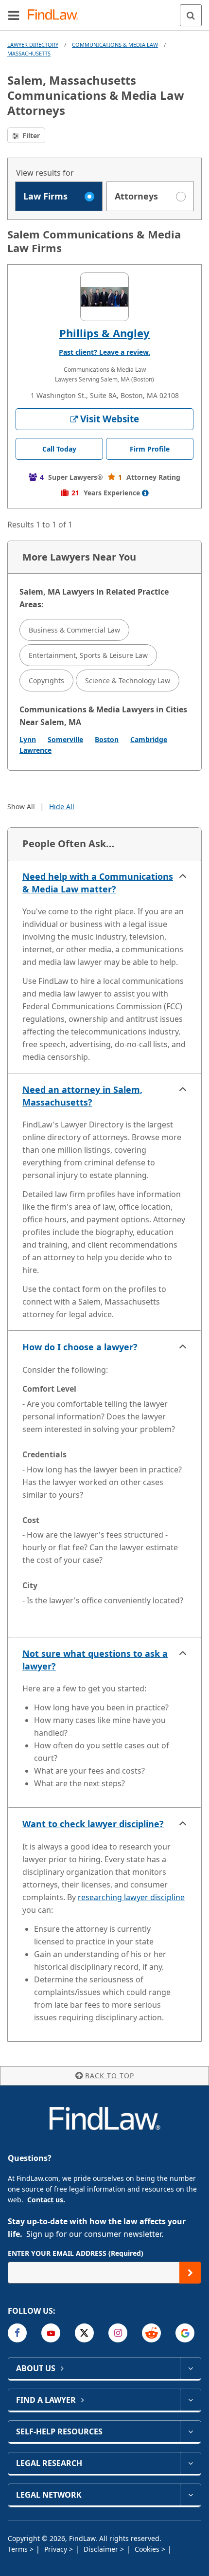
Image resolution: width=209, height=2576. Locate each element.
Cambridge (149, 739)
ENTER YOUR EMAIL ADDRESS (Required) (76, 2253)
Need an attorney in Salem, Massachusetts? (82, 1096)
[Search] (191, 15)
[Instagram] (118, 2333)
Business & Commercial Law (74, 630)
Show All (21, 807)
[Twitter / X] (84, 2333)
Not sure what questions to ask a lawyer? (95, 1660)
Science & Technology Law (128, 680)
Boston (107, 739)
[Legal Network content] (190, 2495)
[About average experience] (145, 493)
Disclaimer (102, 2549)
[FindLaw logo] (56, 15)
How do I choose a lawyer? (80, 1347)
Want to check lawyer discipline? (93, 1824)
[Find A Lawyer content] (190, 2400)
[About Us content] (190, 2368)
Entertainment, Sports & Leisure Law (88, 655)
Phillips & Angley (104, 333)
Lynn (28, 739)
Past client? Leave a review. (104, 352)
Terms (19, 2549)
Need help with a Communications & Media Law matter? (98, 883)
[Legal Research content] (190, 2463)
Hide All (62, 807)
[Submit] (190, 2273)
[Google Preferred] (185, 2333)
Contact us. (46, 2200)
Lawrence (35, 750)
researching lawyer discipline (131, 1897)
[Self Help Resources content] (190, 2431)
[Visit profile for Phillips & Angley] (104, 297)
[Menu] (14, 15)
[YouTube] (51, 2333)
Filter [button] (30, 136)
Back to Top (110, 2076)
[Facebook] (17, 2333)
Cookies (148, 2549)
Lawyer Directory (33, 45)
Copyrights (46, 680)
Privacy (57, 2549)
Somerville (65, 739)
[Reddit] (151, 2333)
